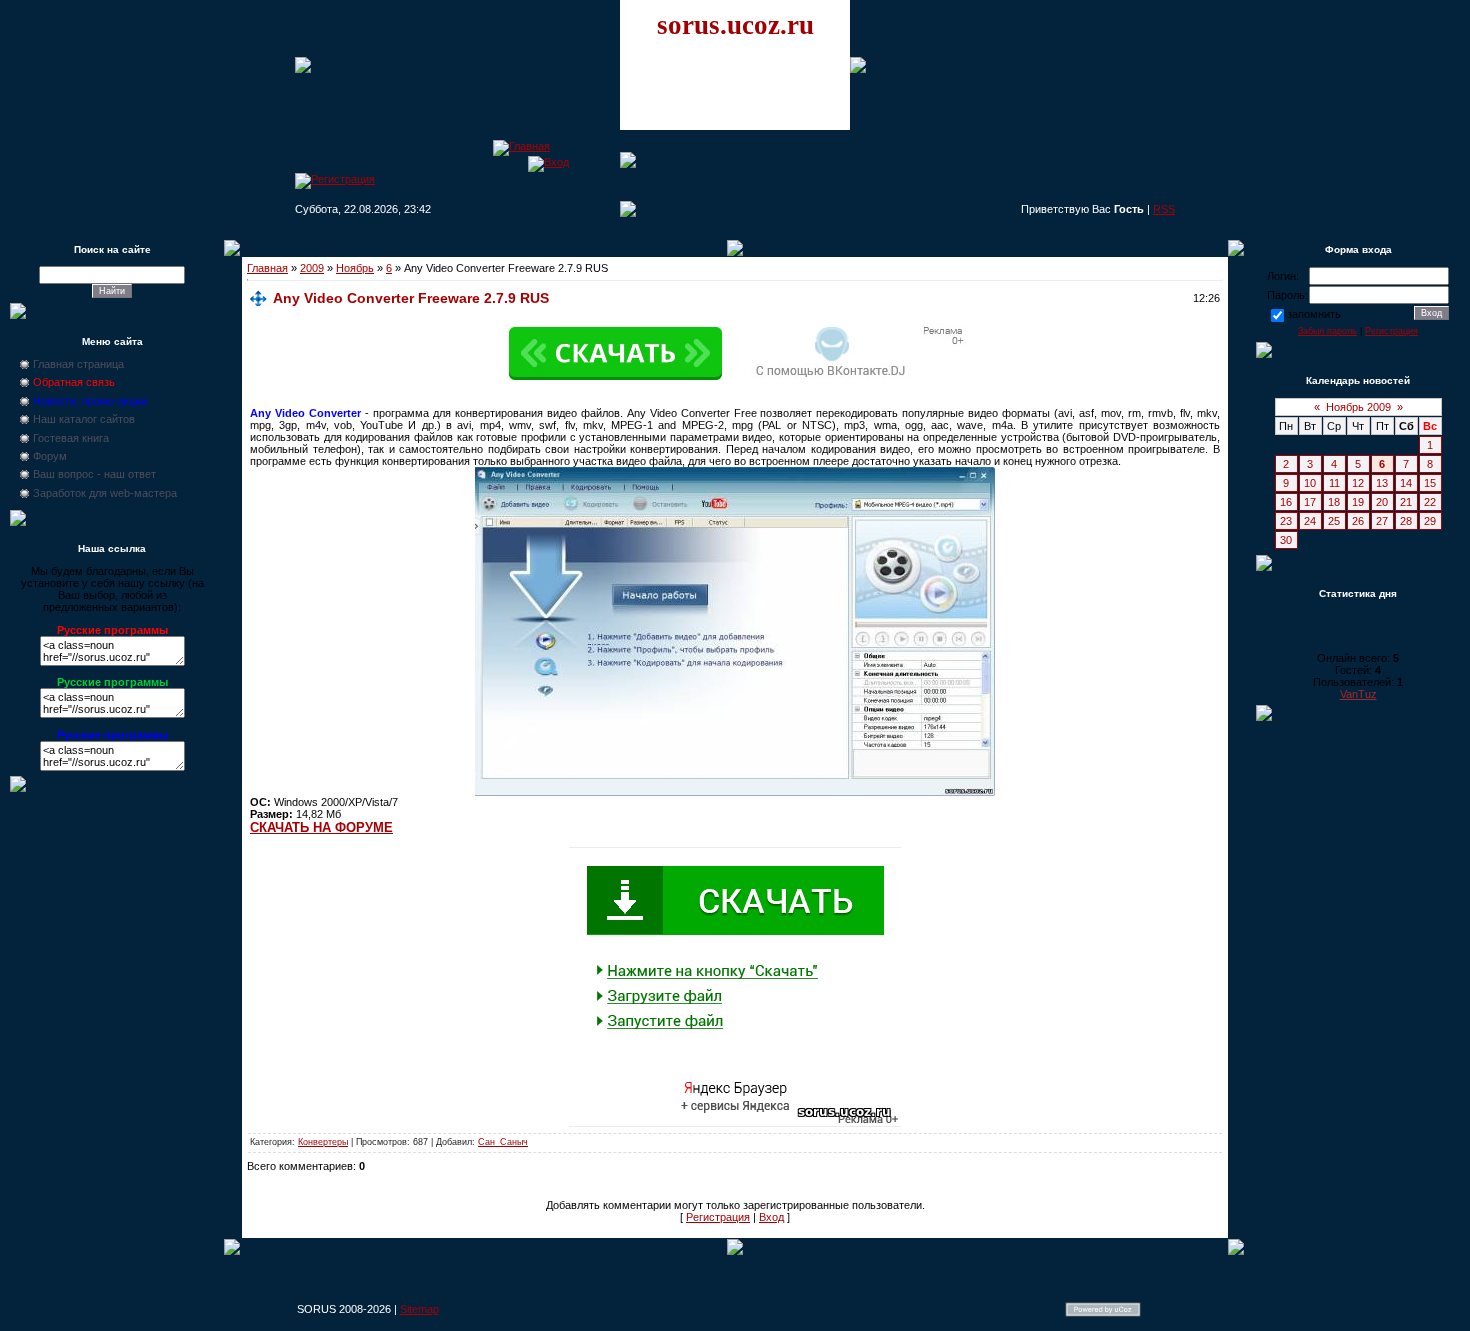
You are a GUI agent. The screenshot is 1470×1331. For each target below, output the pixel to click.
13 (1382, 483)
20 (1382, 502)
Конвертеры (323, 1142)
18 (1334, 502)
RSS (1164, 209)
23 (1286, 521)
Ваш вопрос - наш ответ (94, 474)
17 (1310, 502)
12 (1358, 483)
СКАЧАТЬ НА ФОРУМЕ (321, 827)
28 (1406, 521)
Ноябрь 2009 (1358, 407)
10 (1310, 483)
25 (1334, 521)
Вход (771, 1217)
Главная (267, 268)
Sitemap (419, 1309)
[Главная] (521, 146)
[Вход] (548, 162)
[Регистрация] (335, 179)
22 (1430, 502)
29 (1430, 521)
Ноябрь (355, 268)
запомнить (1314, 314)
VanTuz (1358, 694)
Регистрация (718, 1217)
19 (1358, 502)
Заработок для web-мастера (105, 493)
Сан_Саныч (503, 1142)
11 (1334, 483)
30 (1286, 540)
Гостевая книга (71, 438)
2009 (312, 268)
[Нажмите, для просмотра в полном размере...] (735, 792)
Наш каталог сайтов (84, 419)
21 (1406, 502)
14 (1406, 483)
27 (1382, 521)
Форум (50, 456)
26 (1358, 521)
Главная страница (78, 364)
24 (1310, 521)
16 (1286, 502)
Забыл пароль (1327, 331)
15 (1430, 483)
